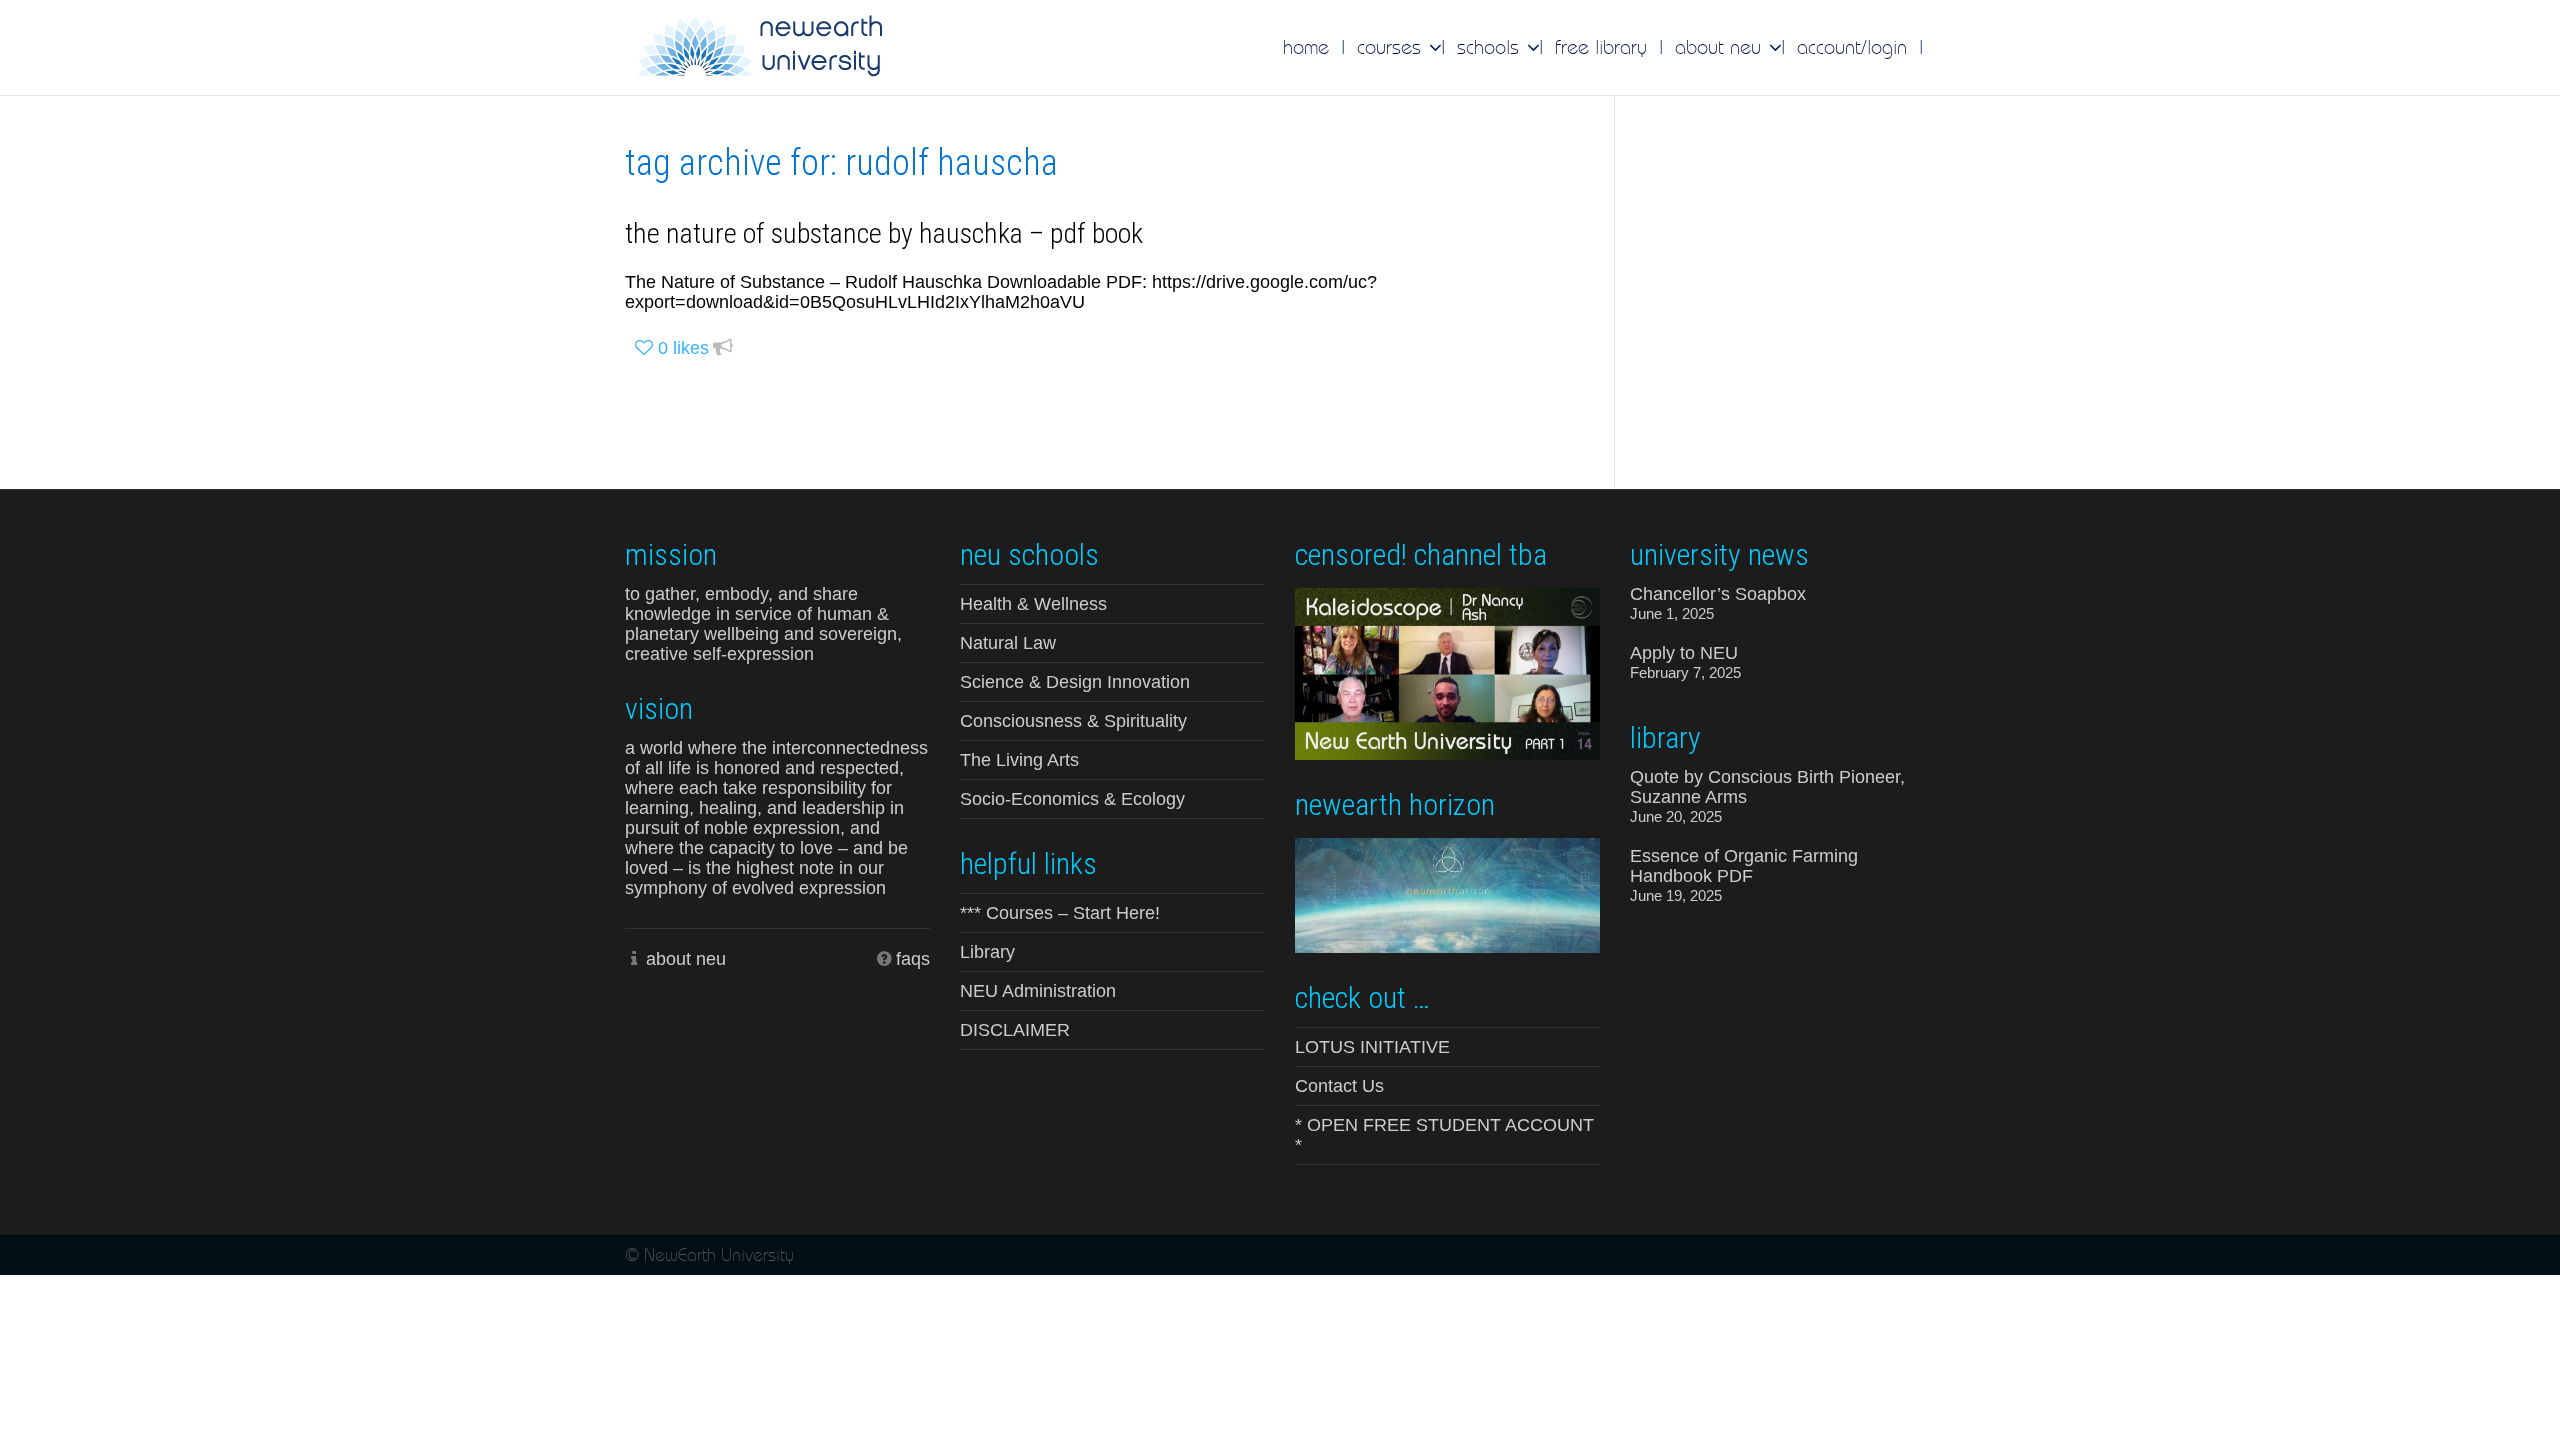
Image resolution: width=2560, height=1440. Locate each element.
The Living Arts (1019, 760)
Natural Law (1008, 643)
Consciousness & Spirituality (1073, 721)
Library (987, 952)
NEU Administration (1038, 991)
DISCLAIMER (1015, 1030)
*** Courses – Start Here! (1060, 913)
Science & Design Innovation (1075, 682)
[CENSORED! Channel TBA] (1447, 672)
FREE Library (1601, 47)
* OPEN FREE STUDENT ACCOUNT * (1444, 1135)
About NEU (1721, 47)
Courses (1392, 47)
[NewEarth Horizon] (1447, 893)
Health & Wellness (1033, 604)
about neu (686, 959)
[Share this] (723, 348)
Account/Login (1852, 47)
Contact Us (1339, 1086)
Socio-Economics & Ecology (1072, 799)
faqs (913, 959)
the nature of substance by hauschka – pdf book (884, 233)
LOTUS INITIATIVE (1372, 1047)
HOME (1306, 47)
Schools (1491, 47)
